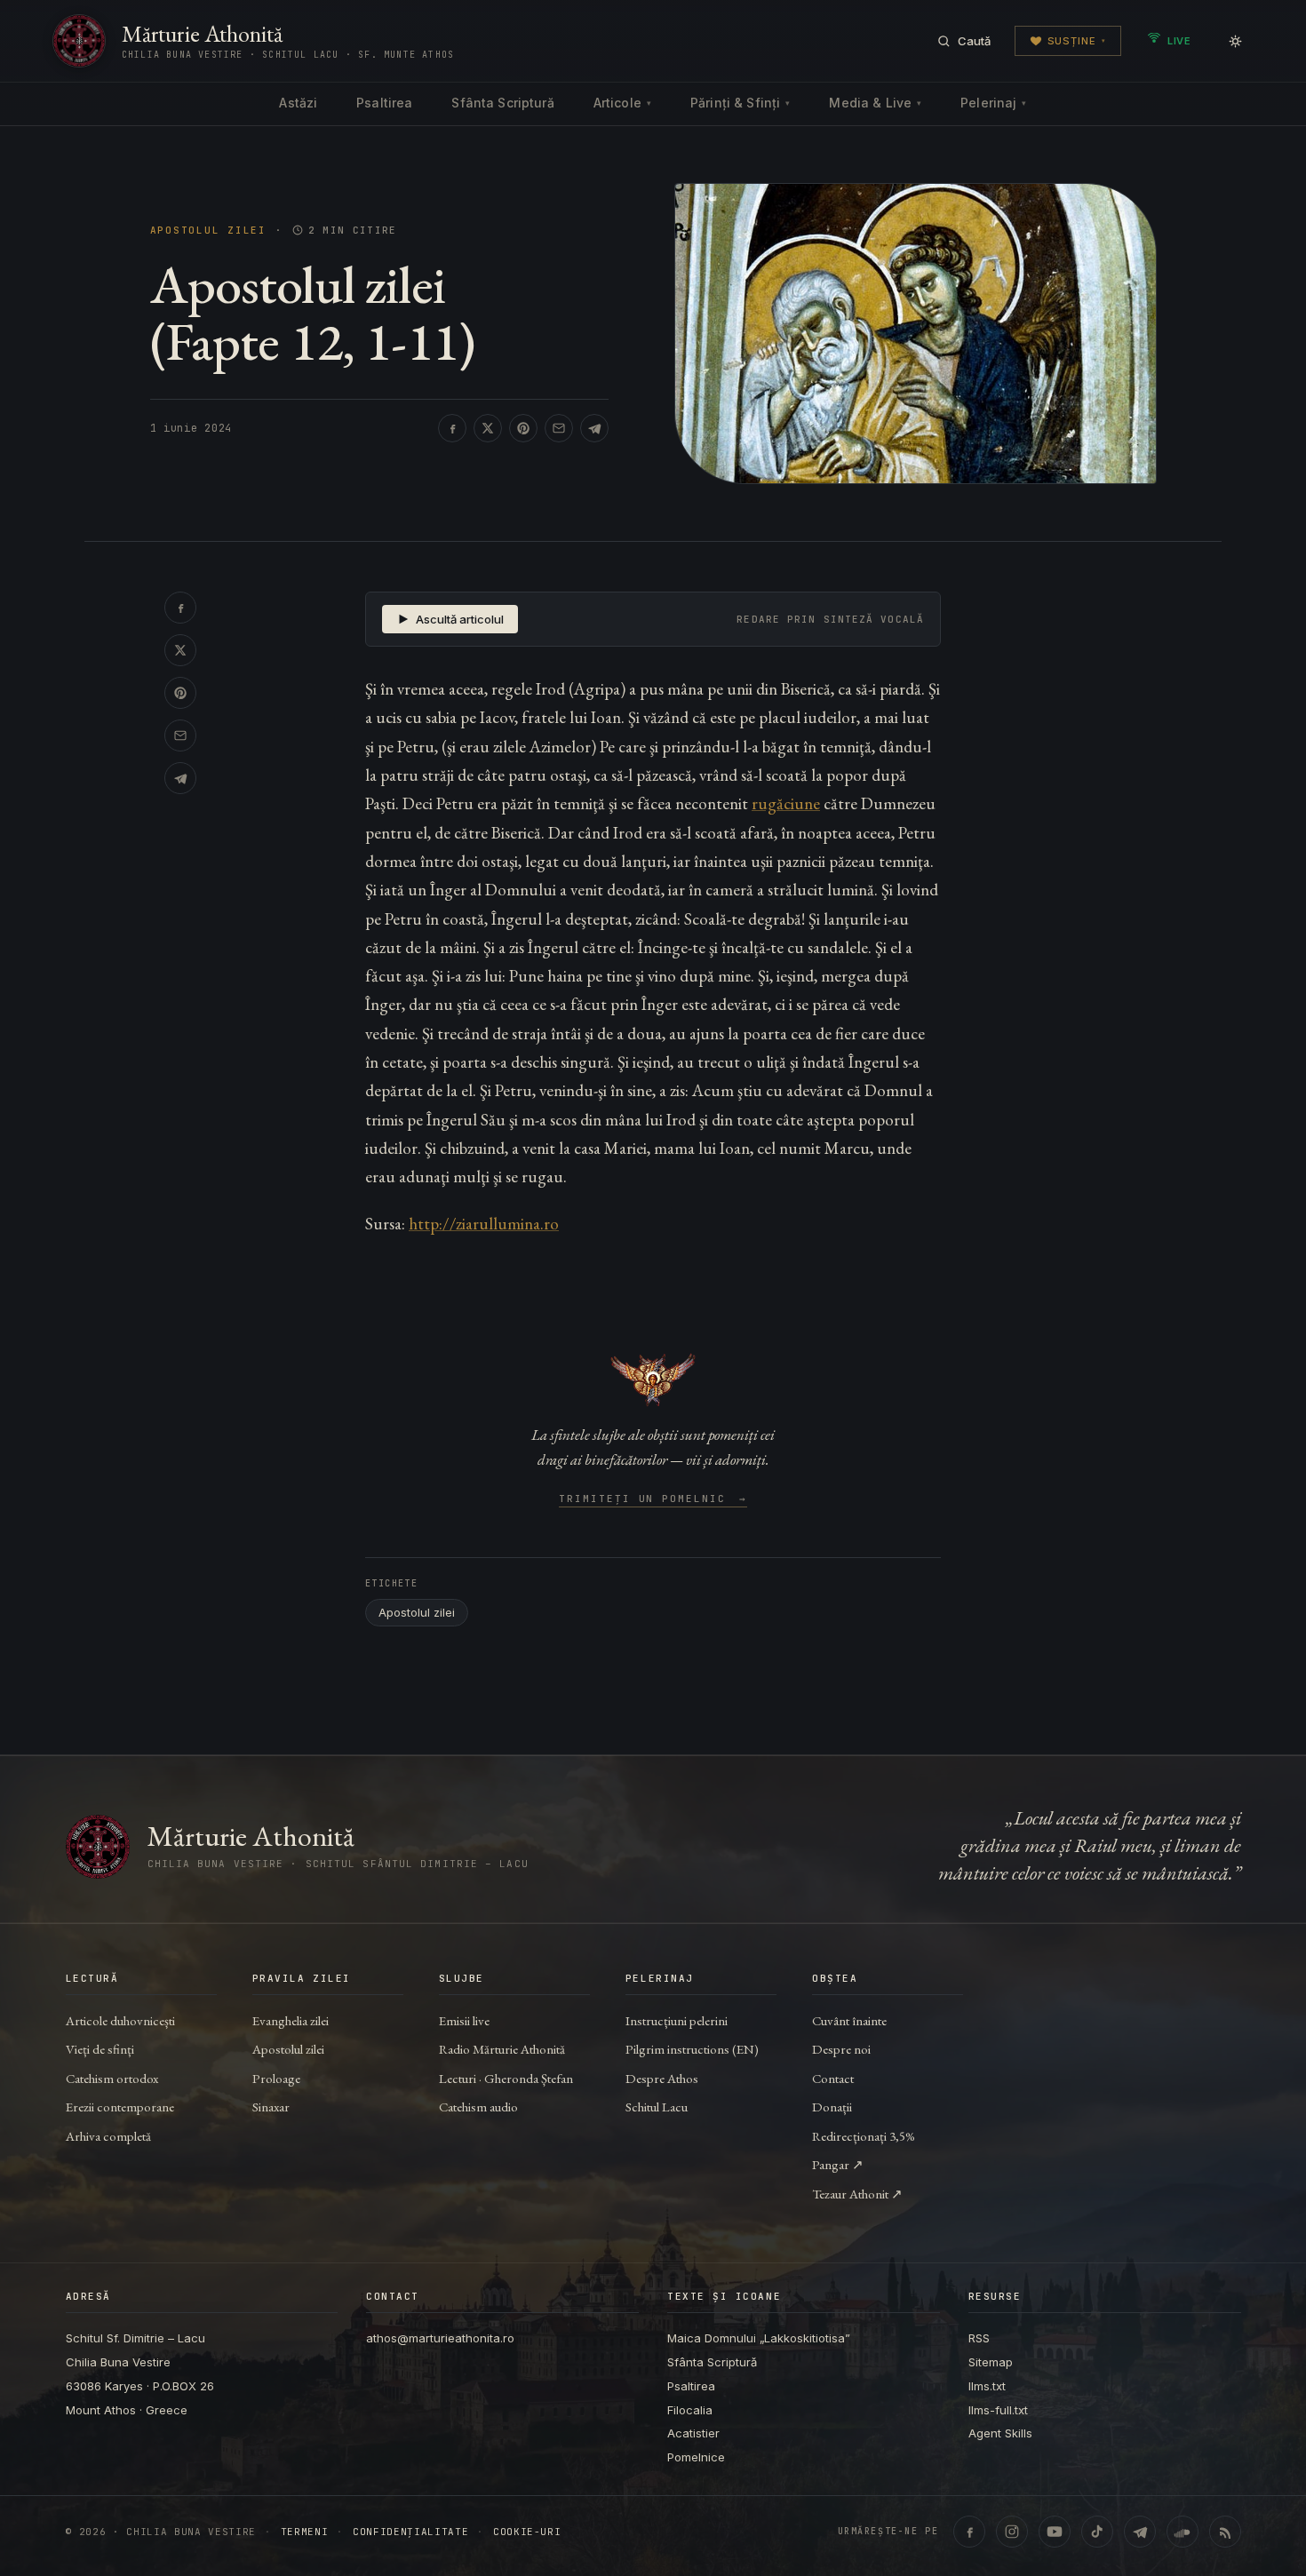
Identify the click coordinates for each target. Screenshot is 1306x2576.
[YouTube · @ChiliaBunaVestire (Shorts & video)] (1055, 2532)
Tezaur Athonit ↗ (857, 2194)
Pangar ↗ (838, 2164)
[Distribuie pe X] (488, 428)
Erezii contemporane (120, 2107)
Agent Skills (1000, 2433)
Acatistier (693, 2433)
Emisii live (464, 2020)
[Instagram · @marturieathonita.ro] (1012, 2532)
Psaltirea (384, 103)
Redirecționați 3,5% (864, 2136)
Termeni (305, 2532)
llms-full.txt (998, 2410)
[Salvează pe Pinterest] (523, 428)
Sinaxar (271, 2107)
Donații (832, 2107)
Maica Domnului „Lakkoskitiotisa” (759, 2338)
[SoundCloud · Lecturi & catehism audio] (1183, 2532)
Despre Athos (662, 2078)
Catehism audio (478, 2107)
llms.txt (987, 2386)
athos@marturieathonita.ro (440, 2338)
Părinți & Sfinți (740, 103)
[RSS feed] (1225, 2532)
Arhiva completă (108, 2136)
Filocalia (690, 2410)
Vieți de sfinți (100, 2049)
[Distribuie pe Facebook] (452, 428)
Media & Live (875, 103)
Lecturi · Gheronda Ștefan (506, 2078)
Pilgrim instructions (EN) (692, 2049)
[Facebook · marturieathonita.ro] (969, 2532)
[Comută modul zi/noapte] (1235, 41)
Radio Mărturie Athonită (502, 2049)
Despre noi (841, 2049)
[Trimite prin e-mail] (559, 428)
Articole (622, 103)
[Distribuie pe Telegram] (594, 428)
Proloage (276, 2078)
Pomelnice (696, 2457)
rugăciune (786, 803)
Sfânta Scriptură (502, 103)
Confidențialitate (410, 2532)
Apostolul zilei (208, 231)
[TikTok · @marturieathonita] (1097, 2532)
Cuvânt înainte (849, 2020)
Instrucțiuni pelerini (677, 2020)
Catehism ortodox (112, 2078)
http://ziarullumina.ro (484, 1224)
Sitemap (991, 2362)
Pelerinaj (993, 103)
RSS (979, 2338)
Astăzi (298, 103)
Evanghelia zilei (291, 2020)
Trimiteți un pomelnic (653, 1499)
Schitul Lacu (657, 2107)
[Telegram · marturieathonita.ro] (1140, 2532)
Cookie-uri (527, 2532)
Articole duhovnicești (120, 2020)
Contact (833, 2078)
